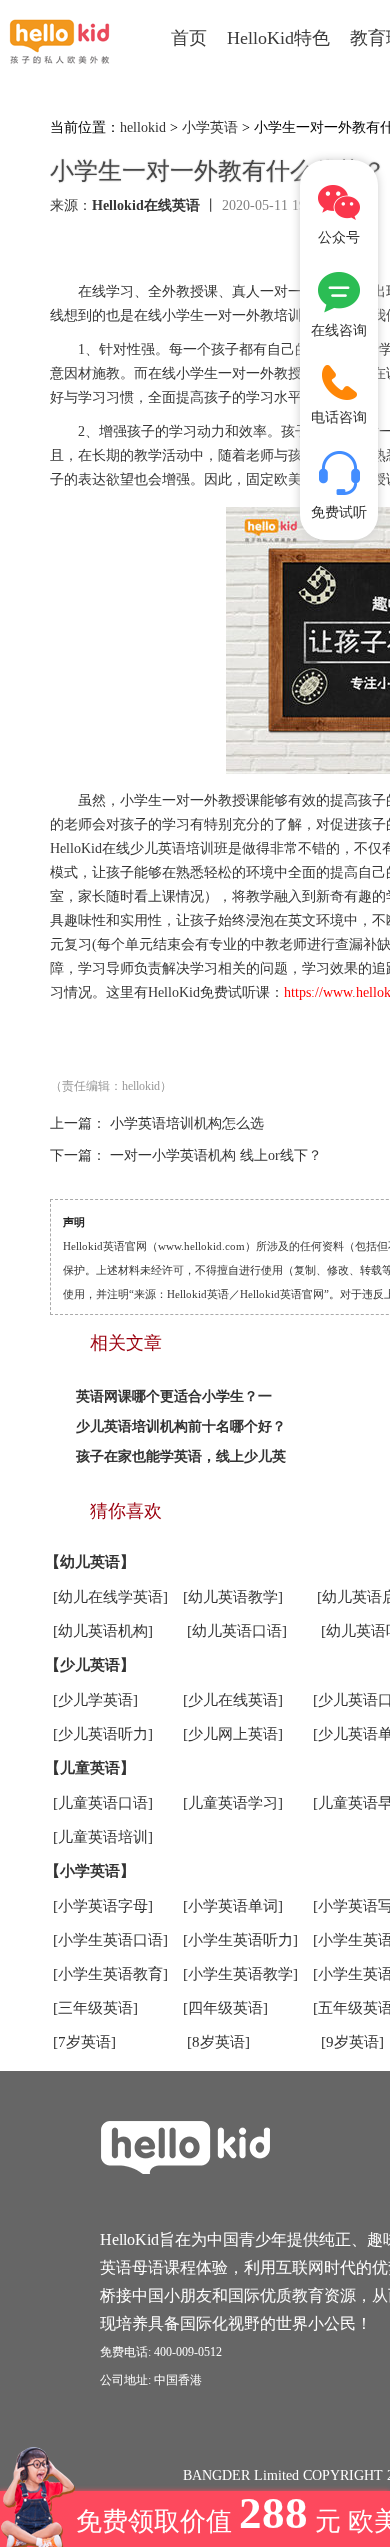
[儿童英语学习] (233, 1803)
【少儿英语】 (90, 1665)
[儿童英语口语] (103, 1803)
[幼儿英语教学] (233, 1597)
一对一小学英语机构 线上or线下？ (216, 1155)
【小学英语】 (90, 1871)
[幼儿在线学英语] (110, 1597)
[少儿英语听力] (103, 1734)
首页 (189, 38)
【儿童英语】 (90, 1768)
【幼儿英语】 (90, 1562)
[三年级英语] (95, 2008)
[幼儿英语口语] (237, 1631)
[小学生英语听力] (240, 1940)
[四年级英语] (225, 2008)
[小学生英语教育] (110, 1974)
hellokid (143, 127)
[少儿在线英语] (233, 1700)
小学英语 (210, 127)
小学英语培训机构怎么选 (187, 1123)
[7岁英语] (84, 2042)
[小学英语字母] (103, 1906)
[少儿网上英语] (233, 1734)
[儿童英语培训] (103, 1837)
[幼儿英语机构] (103, 1631)
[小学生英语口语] (110, 1940)
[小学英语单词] (233, 1906)
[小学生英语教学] (240, 1974)
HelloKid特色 (278, 38)
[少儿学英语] (95, 1700)
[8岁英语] (218, 2042)
